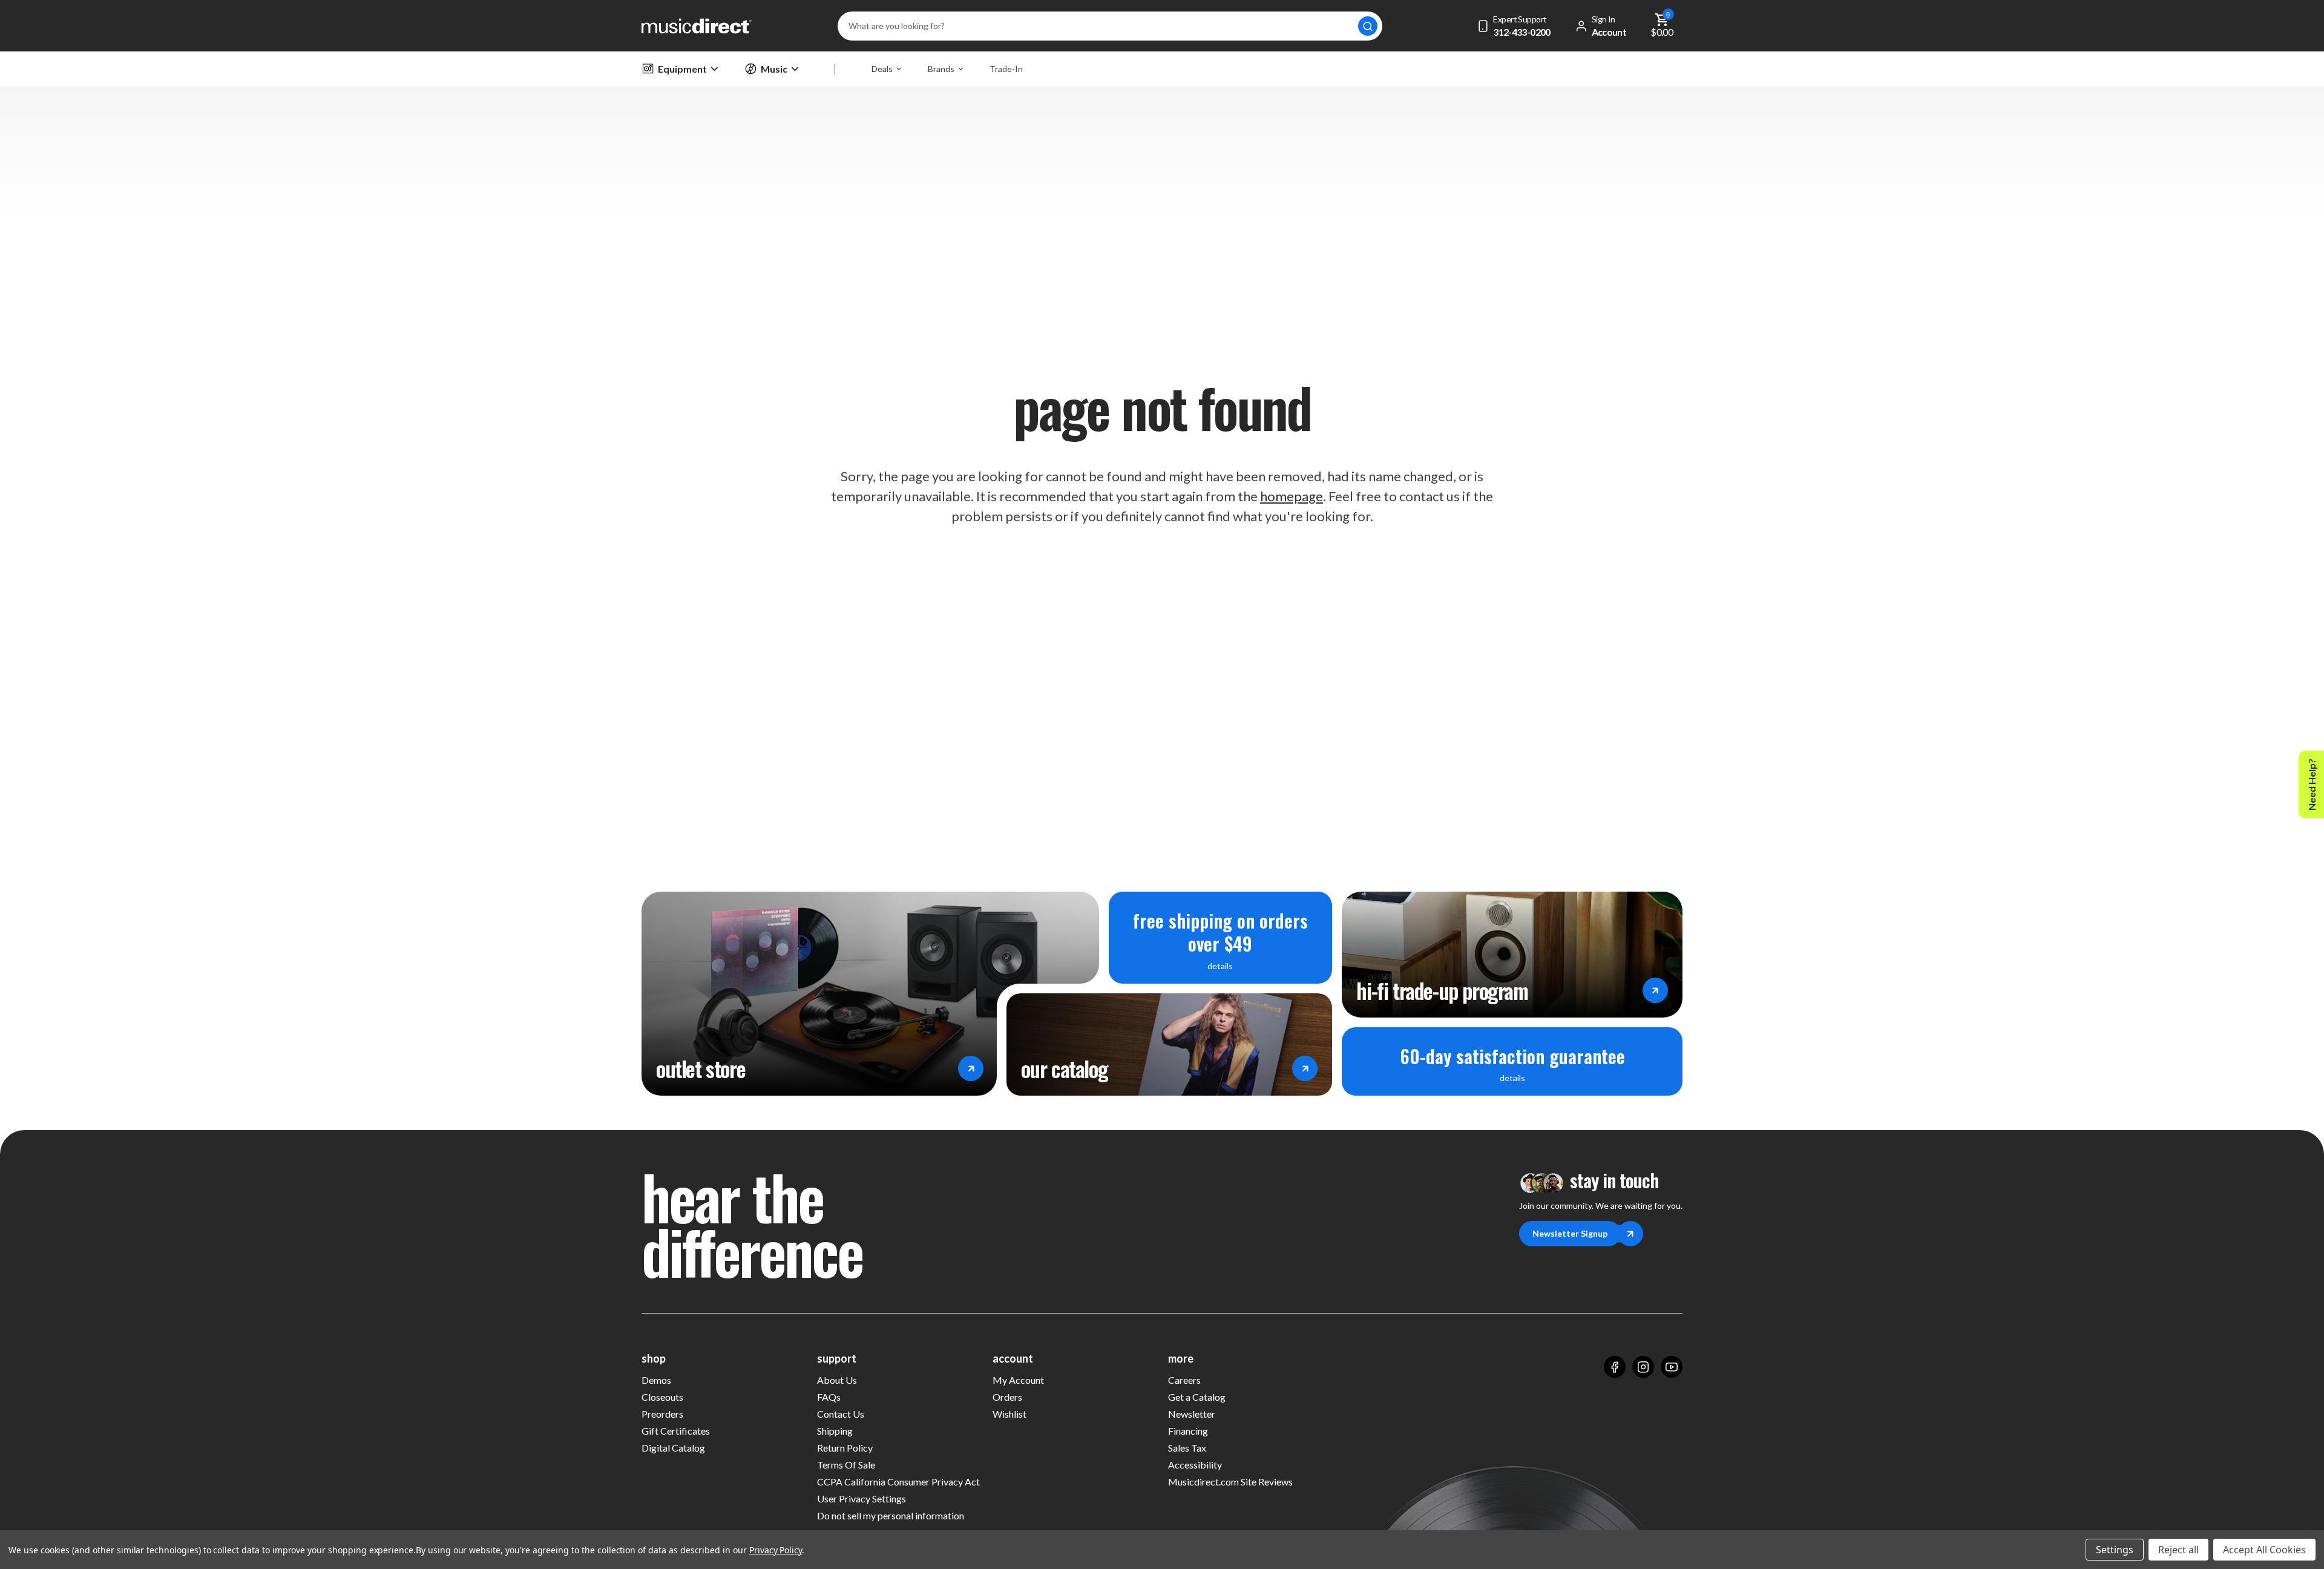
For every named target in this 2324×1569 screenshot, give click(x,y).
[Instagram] (1643, 1367)
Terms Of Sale (846, 1465)
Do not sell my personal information (891, 1515)
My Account (1018, 1380)
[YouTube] (1672, 1367)
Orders (1007, 1397)
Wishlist (1009, 1414)
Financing (1188, 1431)
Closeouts (662, 1397)
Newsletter (1192, 1414)
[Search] (1368, 26)
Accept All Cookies (2264, 1550)
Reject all (2178, 1550)
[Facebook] (1615, 1367)
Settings (2115, 1550)
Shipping (835, 1431)
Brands (941, 69)
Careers (1184, 1380)
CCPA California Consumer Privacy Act (898, 1482)
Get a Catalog (1197, 1397)
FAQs (829, 1397)
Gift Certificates (676, 1431)
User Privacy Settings (862, 1498)
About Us (837, 1380)
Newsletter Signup (1570, 1233)
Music (774, 69)
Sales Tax (1187, 1448)
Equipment (682, 69)
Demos (656, 1380)
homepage (1292, 496)
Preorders (662, 1414)
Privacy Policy (776, 1550)
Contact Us (841, 1414)
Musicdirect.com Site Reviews (1230, 1482)
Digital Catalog (673, 1448)
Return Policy (845, 1448)
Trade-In (1006, 69)
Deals (882, 69)
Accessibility (1195, 1465)
